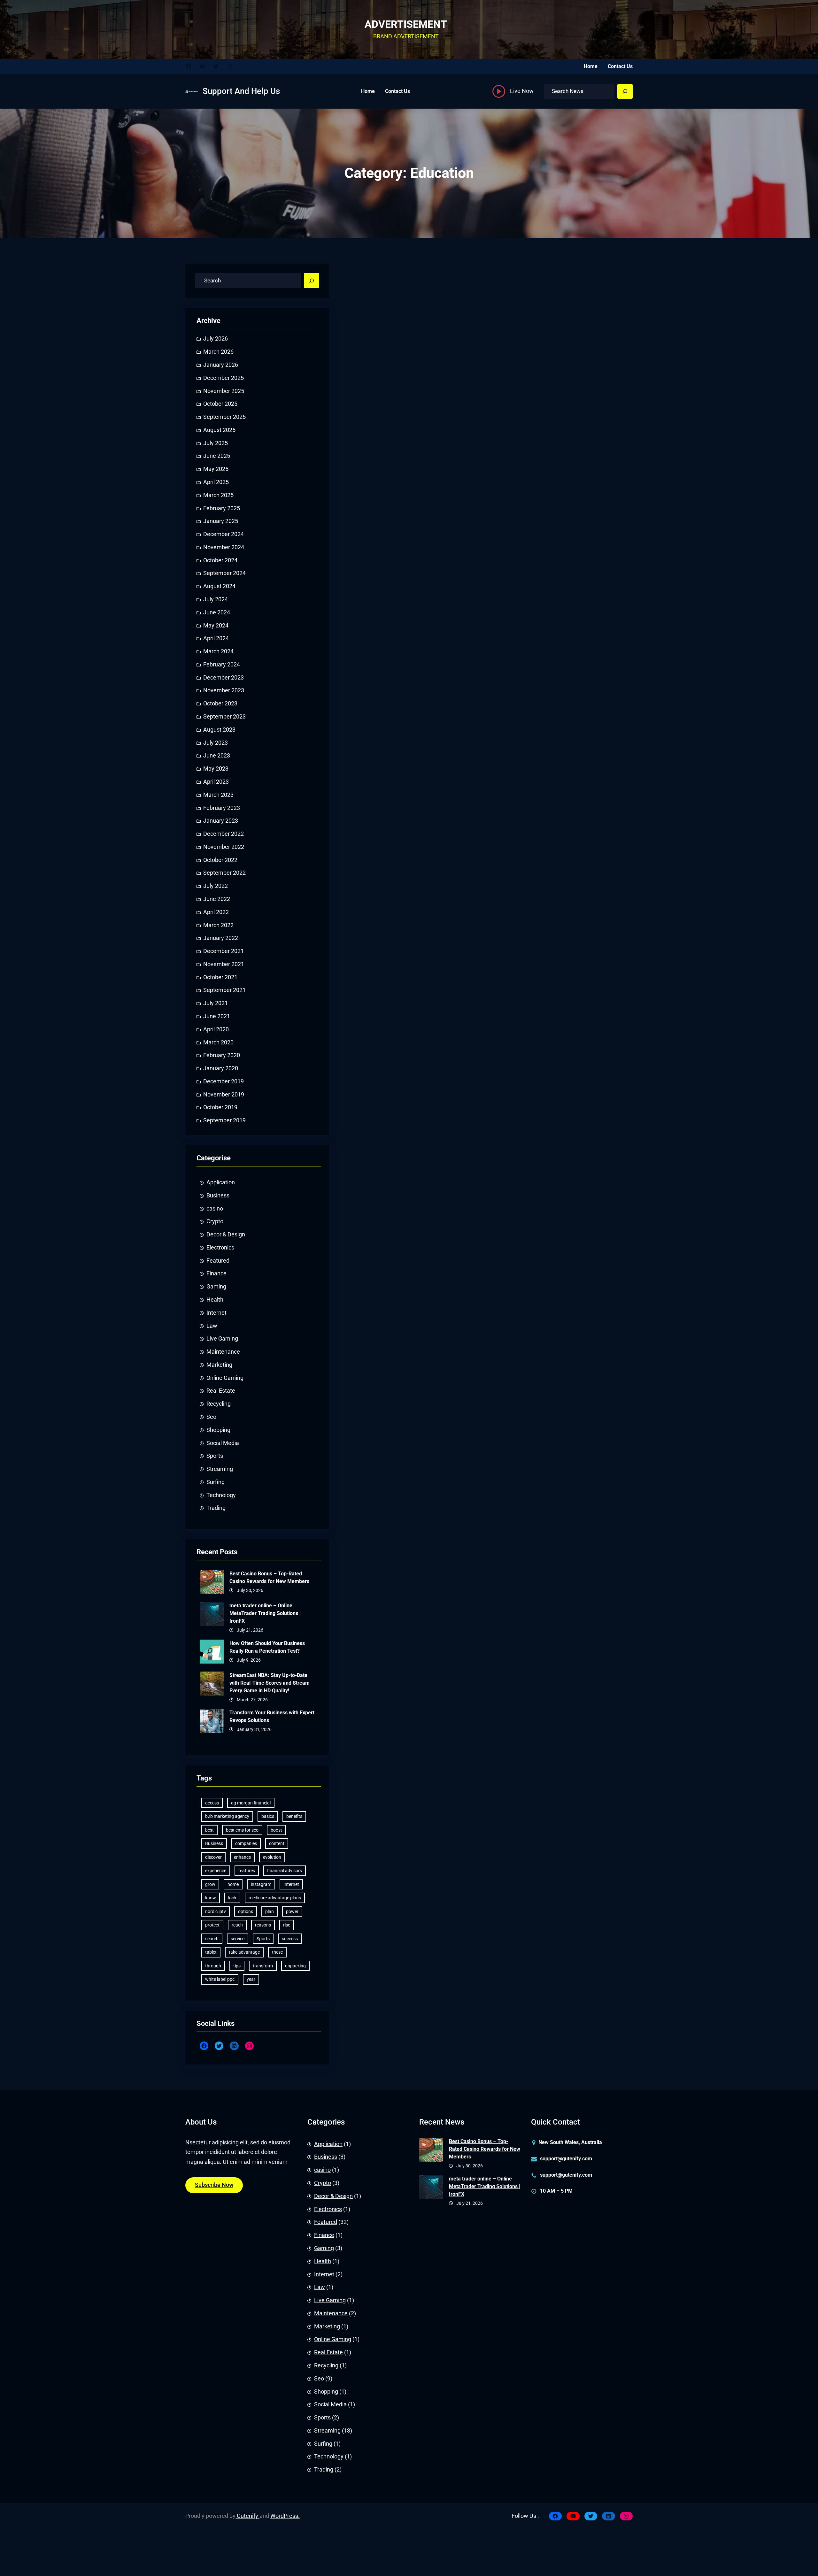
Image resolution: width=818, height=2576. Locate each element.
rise (287, 1925)
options (246, 1911)
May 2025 (216, 469)
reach (237, 1925)
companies (246, 1843)
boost (276, 1830)
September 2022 (224, 873)
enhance (242, 1857)
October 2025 (220, 404)
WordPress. (285, 2516)
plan (270, 1911)
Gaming (216, 1287)
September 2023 (224, 717)
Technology (221, 1495)
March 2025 (218, 495)
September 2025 (224, 417)
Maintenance (223, 1352)
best (209, 1830)
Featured (218, 1261)
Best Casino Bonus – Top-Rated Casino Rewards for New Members (269, 1577)
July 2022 (216, 886)
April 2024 (216, 638)
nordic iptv (216, 1911)
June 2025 (217, 456)
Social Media (223, 1443)
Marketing (219, 1365)
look (232, 1898)
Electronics (220, 1248)
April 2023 (216, 782)
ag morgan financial (251, 1803)
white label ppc (220, 1979)
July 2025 (216, 443)
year (251, 1979)
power (292, 1911)
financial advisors (285, 1871)
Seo (211, 1417)
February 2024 (222, 665)
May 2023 (216, 769)
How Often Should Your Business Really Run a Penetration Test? (267, 1647)
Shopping (218, 1430)
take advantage (244, 1952)
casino (215, 1209)
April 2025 (216, 482)
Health (215, 1300)
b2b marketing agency (227, 1816)
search (212, 1939)
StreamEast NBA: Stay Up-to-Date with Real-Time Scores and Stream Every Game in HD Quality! (270, 1683)
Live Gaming (222, 1339)
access (212, 1803)
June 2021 (217, 1016)
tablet (211, 1952)
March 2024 (218, 651)
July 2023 (216, 743)
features (247, 1871)
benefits (294, 1816)
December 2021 (224, 951)
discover (213, 1857)
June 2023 (217, 756)
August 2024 (219, 586)
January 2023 (221, 821)
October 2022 (220, 860)
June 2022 (217, 899)
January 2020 (221, 1068)
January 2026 (221, 365)
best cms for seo (242, 1830)
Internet (216, 1313)
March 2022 (218, 925)
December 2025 (224, 378)
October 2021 (220, 977)
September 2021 (224, 990)
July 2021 (216, 1003)
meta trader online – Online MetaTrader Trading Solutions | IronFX (265, 1613)
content (277, 1843)
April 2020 (216, 1029)
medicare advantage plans (275, 1898)
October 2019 (220, 1107)
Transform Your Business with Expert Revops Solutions (272, 1716)
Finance (216, 1273)
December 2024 (224, 534)
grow (210, 1884)
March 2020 (218, 1042)
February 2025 (222, 508)
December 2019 (224, 1081)
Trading (216, 1508)
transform (263, 1966)
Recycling (219, 1404)
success (290, 1939)
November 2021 (224, 964)
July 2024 (216, 599)
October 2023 (220, 704)
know (211, 1898)
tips (237, 1966)
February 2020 (222, 1055)
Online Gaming (225, 1378)
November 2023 (224, 690)
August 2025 (219, 430)
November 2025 (224, 391)
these (277, 1952)
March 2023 (218, 795)
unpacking (295, 1966)
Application (221, 1182)
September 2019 (224, 1120)
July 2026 (216, 339)
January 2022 (221, 938)
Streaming (220, 1469)
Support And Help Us (241, 91)
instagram (261, 1884)
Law (212, 1326)
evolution (272, 1857)
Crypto (215, 1221)
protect (212, 1925)
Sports (215, 1456)
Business (218, 1196)
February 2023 (222, 808)
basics (268, 1816)
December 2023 (224, 678)
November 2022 (224, 847)
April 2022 (216, 912)
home (233, 1884)
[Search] (625, 91)
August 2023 (219, 730)
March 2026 (218, 352)
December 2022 (224, 834)
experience (216, 1871)
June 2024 (217, 612)
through (213, 1966)
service (238, 1939)
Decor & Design (226, 1234)
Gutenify (247, 2516)
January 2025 (221, 521)
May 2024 (216, 626)
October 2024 (220, 560)
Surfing (216, 1482)
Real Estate (221, 1391)
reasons (263, 1925)
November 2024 (224, 547)
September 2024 (224, 573)
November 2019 (224, 1095)
